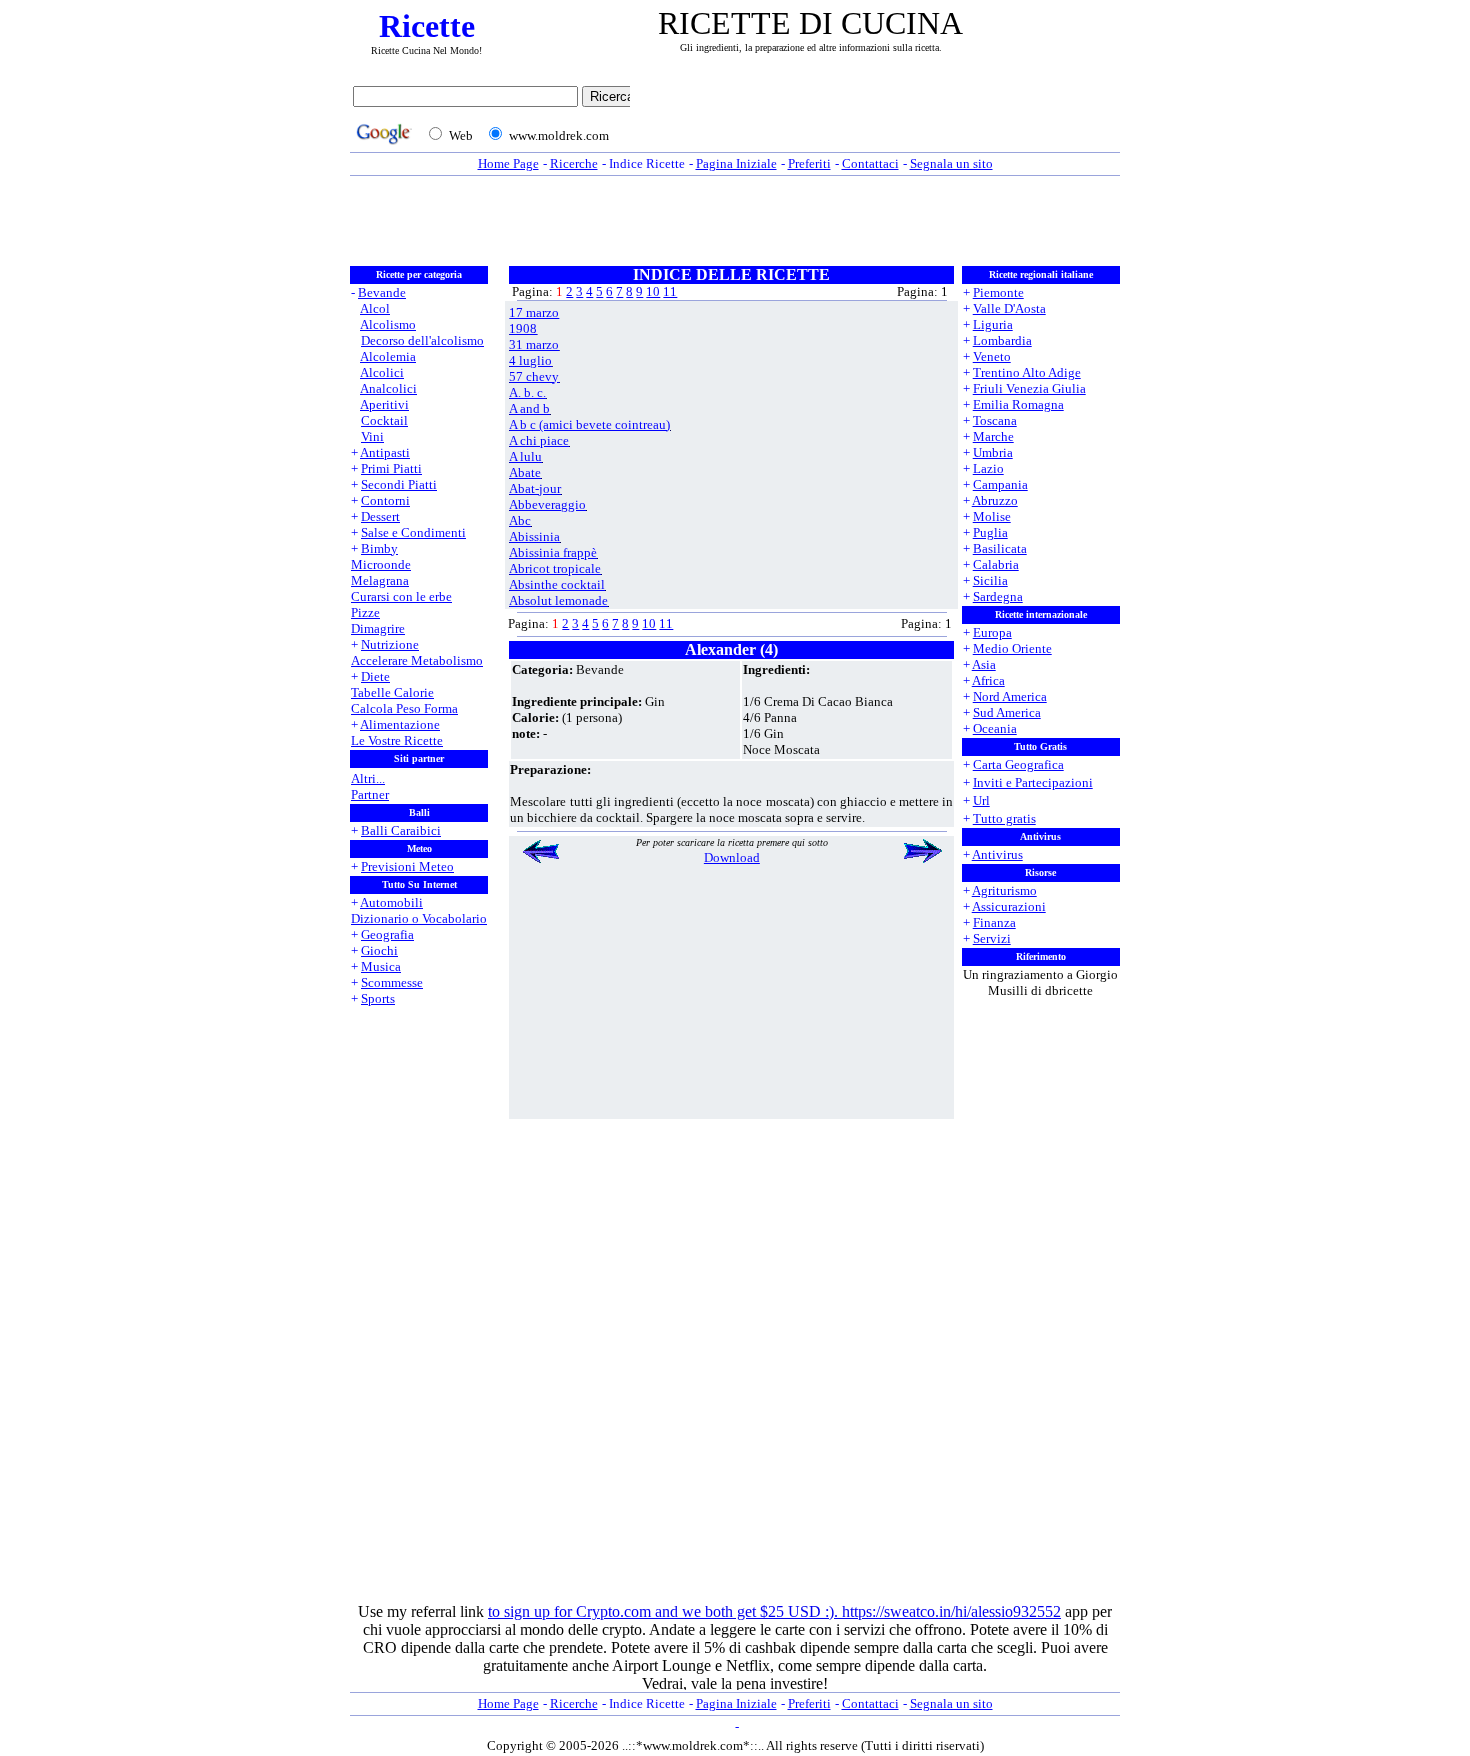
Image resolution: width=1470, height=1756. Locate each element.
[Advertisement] (880, 117)
